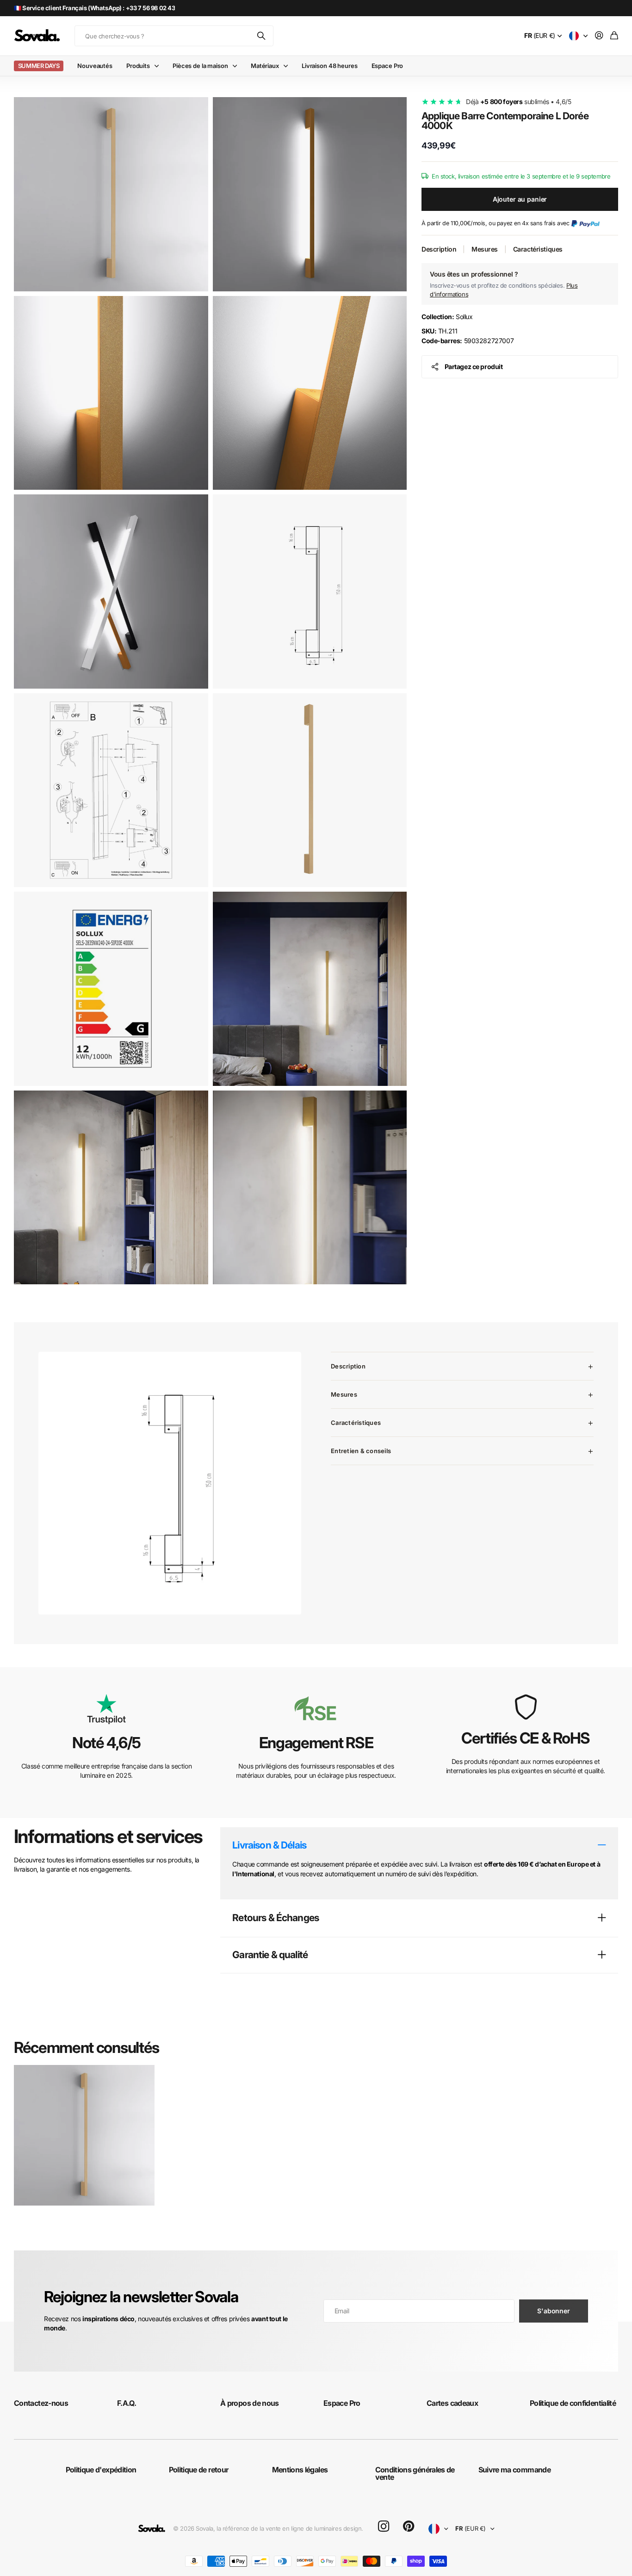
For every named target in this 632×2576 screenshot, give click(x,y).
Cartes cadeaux (452, 2403)
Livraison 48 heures (330, 66)
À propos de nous (250, 2403)
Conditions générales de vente (415, 2473)
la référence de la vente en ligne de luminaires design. (290, 2528)
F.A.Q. (127, 2403)
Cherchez (262, 36)
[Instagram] (384, 2527)
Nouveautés (95, 66)
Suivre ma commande (514, 2470)
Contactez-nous (41, 2403)
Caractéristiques (538, 249)
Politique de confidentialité (573, 2403)
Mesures (485, 249)
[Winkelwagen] (614, 36)
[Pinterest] (409, 2527)
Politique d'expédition (101, 2470)
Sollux (447, 317)
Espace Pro (387, 66)
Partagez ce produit (474, 367)
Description (439, 249)
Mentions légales (300, 2470)
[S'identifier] (599, 36)
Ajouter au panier (520, 199)
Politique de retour (199, 2470)
